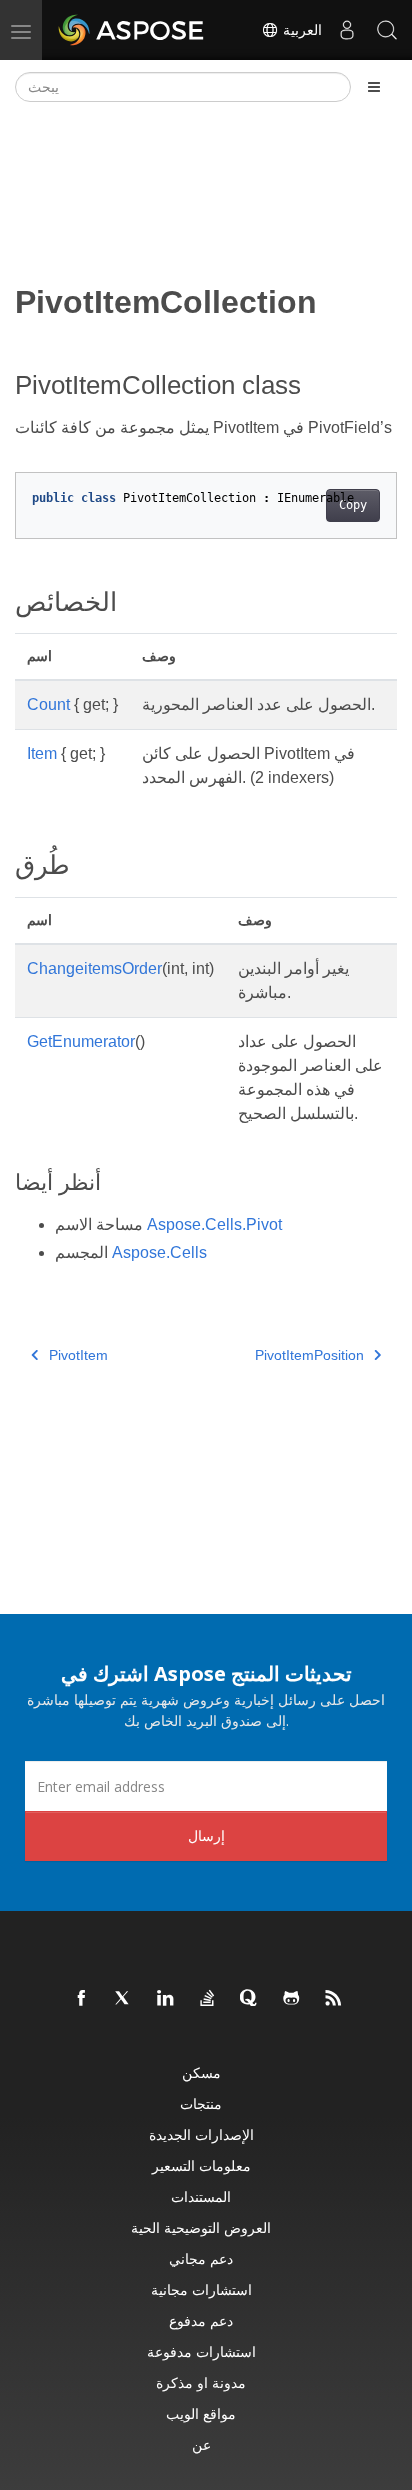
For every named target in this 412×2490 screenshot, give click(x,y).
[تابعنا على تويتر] (124, 1999)
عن (201, 2444)
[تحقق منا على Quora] (250, 1999)
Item (42, 753)
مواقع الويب (201, 2413)
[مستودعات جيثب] (292, 1999)
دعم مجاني (201, 2258)
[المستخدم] (347, 30)
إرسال (206, 1835)
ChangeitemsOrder (94, 968)
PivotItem (78, 1355)
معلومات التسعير (201, 2165)
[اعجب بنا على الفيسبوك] (82, 1999)
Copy (353, 505)
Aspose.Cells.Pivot (214, 1224)
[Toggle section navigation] (374, 87)
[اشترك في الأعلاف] (334, 1999)
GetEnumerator (81, 1041)
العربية (300, 30)
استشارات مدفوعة (201, 2351)
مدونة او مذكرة (201, 2382)
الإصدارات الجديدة (201, 2134)
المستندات (201, 2196)
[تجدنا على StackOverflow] (208, 1999)
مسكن (201, 2072)
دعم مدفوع (201, 2320)
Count (48, 704)
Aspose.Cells (159, 1252)
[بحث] (387, 30)
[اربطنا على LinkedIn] (166, 1999)
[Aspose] (132, 30)
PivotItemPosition (309, 1355)
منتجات (201, 2103)
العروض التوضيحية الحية (201, 2227)
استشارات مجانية (201, 2289)
